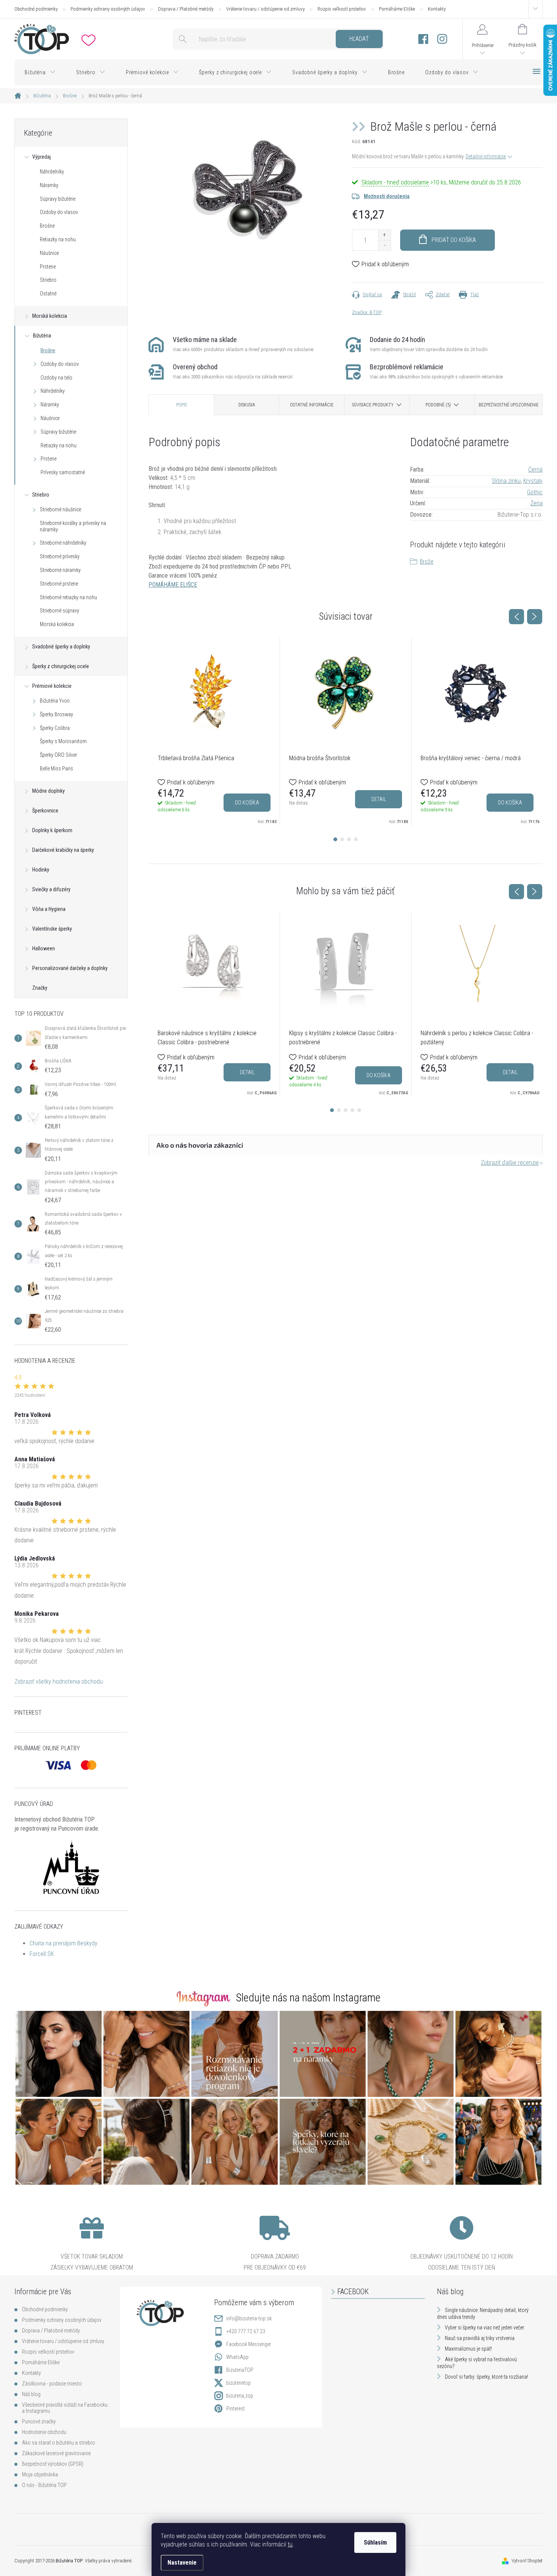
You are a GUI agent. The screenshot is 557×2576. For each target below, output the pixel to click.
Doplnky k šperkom (52, 830)
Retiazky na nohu (58, 239)
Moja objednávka (40, 2474)
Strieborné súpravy (59, 611)
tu (290, 2544)
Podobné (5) (438, 405)
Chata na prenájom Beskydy (63, 1943)
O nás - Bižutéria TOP (44, 2485)
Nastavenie (182, 2563)
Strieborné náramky (60, 570)
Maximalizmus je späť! (468, 2349)
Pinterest (235, 2409)
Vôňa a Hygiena (49, 909)
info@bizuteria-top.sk (249, 2318)
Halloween (44, 948)
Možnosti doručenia (387, 196)
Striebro (48, 280)
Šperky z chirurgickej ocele (61, 666)
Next (535, 617)
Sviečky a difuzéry (51, 889)
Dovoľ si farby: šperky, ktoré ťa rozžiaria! (487, 2377)
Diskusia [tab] (247, 405)
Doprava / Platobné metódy (186, 9)
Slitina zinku (506, 481)
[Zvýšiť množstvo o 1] (384, 235)
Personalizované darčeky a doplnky (70, 968)
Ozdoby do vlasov (59, 212)
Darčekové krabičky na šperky (63, 850)
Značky (40, 988)
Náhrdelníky (52, 172)
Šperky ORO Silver (58, 755)
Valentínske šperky (52, 929)
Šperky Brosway (56, 714)
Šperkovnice (45, 811)
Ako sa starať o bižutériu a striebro (59, 2443)
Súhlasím (375, 2542)
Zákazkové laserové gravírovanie (56, 2453)
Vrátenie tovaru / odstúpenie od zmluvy (265, 9)
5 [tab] (359, 1110)
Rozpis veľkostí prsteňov (342, 9)
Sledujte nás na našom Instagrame (308, 1998)
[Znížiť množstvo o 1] (384, 245)
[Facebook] (423, 39)
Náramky (49, 185)
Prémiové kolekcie (52, 686)
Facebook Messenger (249, 2344)
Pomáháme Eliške (397, 9)
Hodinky (41, 870)
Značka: (367, 312)
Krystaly (533, 481)
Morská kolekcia (50, 316)
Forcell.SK (42, 1954)
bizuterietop (239, 2383)
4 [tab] (356, 839)
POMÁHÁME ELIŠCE (173, 585)
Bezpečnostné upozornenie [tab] (508, 405)
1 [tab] (335, 839)
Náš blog (31, 2394)
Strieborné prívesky (60, 556)
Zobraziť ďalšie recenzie (510, 1163)
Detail (379, 799)
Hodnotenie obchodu (44, 2432)
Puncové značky (39, 2421)
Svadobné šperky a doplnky (61, 647)
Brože (427, 562)
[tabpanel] (214, 732)
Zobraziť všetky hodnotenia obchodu (59, 1682)
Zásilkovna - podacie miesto (52, 2384)
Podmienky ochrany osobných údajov (108, 9)
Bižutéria (42, 336)
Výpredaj (41, 157)
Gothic (535, 492)
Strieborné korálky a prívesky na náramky (73, 526)
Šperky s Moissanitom (63, 741)
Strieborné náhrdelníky (63, 543)
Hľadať (359, 39)
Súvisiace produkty (373, 405)
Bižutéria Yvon (55, 701)
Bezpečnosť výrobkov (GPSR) (53, 2464)
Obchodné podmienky (36, 9)
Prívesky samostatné (63, 472)
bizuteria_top (240, 2396)
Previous (516, 617)
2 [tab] (342, 839)
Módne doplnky (49, 791)
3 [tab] (349, 839)
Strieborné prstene (59, 584)
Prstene (48, 267)
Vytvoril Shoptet (527, 2561)
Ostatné (48, 294)
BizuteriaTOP (240, 2370)
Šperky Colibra (55, 728)
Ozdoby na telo (56, 378)
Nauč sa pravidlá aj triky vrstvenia (480, 2338)
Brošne (47, 226)
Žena (537, 503)
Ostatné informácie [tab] (312, 405)
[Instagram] (442, 39)
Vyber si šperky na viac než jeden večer (484, 2328)
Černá (535, 469)
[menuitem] (40, 72)
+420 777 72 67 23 (246, 2331)
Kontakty (437, 9)
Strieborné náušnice (60, 509)
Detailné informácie (486, 156)
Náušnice (49, 253)
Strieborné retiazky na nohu (68, 597)
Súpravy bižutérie (58, 199)
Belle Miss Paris (56, 769)
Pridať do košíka (454, 240)
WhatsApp (237, 2357)
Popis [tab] (181, 405)
